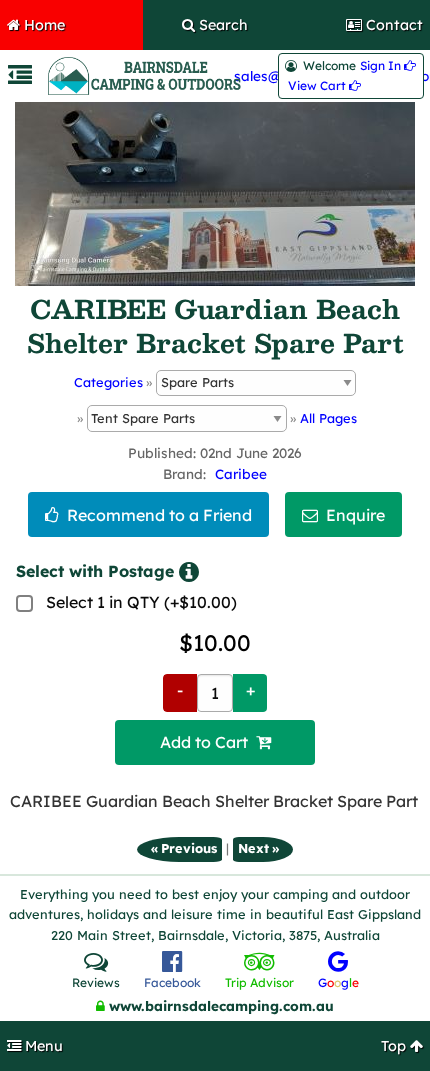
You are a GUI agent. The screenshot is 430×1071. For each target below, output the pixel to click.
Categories (108, 382)
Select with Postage (95, 571)
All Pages (328, 418)
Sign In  (388, 66)
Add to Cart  (215, 742)
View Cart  (324, 86)
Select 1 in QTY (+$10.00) (141, 602)
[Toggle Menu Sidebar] (20, 78)
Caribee (241, 473)
